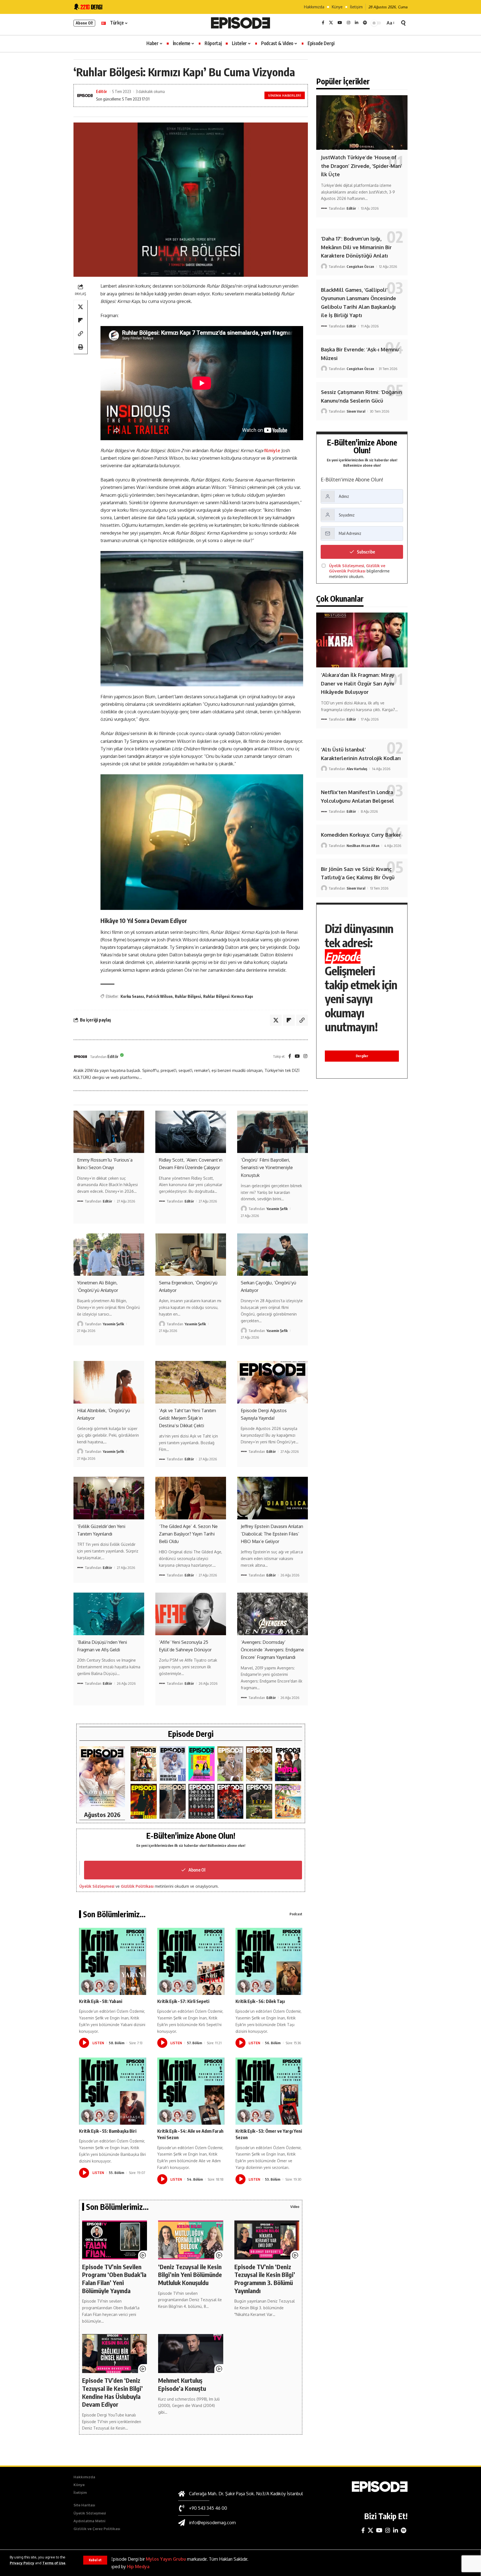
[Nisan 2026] (259, 1764)
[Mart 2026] (144, 1801)
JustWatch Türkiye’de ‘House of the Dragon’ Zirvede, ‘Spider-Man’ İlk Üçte (361, 166)
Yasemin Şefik (277, 1209)
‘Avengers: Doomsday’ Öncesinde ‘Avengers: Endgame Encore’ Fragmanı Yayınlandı (272, 1650)
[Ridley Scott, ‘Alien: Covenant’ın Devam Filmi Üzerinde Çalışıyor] (191, 1132)
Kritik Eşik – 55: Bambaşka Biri (108, 2131)
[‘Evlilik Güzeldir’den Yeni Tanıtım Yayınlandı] (109, 1498)
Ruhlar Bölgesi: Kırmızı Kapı (228, 996)
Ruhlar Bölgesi (188, 996)
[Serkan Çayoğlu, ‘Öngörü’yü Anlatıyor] (273, 1255)
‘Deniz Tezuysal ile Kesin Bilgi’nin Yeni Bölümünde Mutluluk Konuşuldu (190, 2275)
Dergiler (362, 1056)
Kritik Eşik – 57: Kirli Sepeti (183, 2001)
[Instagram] (349, 23)
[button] (95, 2560)
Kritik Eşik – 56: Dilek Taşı (260, 2001)
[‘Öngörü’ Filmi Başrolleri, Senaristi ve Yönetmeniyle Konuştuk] (273, 1132)
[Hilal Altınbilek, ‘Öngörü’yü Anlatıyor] (109, 1382)
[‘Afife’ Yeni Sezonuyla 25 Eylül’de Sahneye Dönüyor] (191, 1614)
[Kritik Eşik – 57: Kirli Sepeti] (191, 1961)
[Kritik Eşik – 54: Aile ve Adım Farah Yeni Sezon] (191, 2091)
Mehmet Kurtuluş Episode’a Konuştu (182, 2384)
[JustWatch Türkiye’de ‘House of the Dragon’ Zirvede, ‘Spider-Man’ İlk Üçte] (362, 123)
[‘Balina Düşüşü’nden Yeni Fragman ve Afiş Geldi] (109, 1614)
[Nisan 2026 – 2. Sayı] (230, 1764)
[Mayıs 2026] (202, 1764)
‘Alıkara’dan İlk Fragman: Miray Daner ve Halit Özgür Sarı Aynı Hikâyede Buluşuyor (358, 683)
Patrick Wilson (159, 996)
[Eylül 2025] (259, 1801)
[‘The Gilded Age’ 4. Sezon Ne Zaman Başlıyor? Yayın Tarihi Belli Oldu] (191, 1498)
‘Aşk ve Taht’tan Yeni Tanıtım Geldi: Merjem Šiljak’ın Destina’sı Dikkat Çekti (187, 1418)
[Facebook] (323, 23)
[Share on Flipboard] (80, 320)
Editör (102, 91)
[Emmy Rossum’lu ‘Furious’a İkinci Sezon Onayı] (109, 1132)
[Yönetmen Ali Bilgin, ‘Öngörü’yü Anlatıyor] (109, 1255)
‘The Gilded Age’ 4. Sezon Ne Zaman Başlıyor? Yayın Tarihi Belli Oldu (188, 1534)
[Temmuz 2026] (144, 1764)
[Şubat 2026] (173, 1801)
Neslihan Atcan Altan (363, 846)
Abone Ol (197, 1870)
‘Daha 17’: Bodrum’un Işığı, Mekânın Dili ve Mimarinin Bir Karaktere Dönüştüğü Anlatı (356, 247)
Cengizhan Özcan (360, 266)
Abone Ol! (84, 23)
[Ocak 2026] (202, 1801)
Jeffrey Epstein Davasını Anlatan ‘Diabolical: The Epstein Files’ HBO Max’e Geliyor (272, 1534)
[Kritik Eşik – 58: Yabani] (113, 1961)
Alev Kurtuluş (357, 769)
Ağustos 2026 (102, 1815)
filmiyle (272, 450)
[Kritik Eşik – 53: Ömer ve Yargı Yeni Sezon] (269, 2091)
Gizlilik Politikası (137, 1886)
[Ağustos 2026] (102, 1777)
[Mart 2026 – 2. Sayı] (288, 1764)
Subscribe (366, 552)
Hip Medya (138, 2567)
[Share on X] (80, 307)
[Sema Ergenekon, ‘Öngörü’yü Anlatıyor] (191, 1255)
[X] (331, 23)
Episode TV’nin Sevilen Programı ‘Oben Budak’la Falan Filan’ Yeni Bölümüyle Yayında (114, 2279)
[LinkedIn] (357, 23)
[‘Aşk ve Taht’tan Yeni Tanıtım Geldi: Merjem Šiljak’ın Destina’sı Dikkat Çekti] (191, 1382)
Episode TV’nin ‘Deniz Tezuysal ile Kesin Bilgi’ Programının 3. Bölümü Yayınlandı (265, 2279)
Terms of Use (54, 2563)
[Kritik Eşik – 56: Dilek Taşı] (269, 1961)
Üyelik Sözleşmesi (97, 1886)
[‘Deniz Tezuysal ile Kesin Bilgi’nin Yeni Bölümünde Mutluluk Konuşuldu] (191, 2240)
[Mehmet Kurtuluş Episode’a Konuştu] (191, 2354)
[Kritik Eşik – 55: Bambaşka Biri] (113, 2091)
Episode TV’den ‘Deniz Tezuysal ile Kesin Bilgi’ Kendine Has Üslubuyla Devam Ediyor (112, 2392)
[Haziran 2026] (173, 1764)
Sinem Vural (356, 411)
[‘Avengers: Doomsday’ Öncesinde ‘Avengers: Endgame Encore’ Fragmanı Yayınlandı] (273, 1614)
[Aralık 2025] (230, 1801)
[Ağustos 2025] (288, 1801)
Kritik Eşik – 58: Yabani (101, 2001)
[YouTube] (340, 23)
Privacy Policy (22, 2563)
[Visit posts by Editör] (80, 1057)
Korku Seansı (132, 996)
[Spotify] (365, 23)
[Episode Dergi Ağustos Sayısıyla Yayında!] (273, 1382)
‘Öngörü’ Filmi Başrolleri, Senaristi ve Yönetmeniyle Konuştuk (267, 1167)
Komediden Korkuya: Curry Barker (361, 835)
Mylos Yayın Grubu (166, 2559)
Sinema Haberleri (284, 95)
